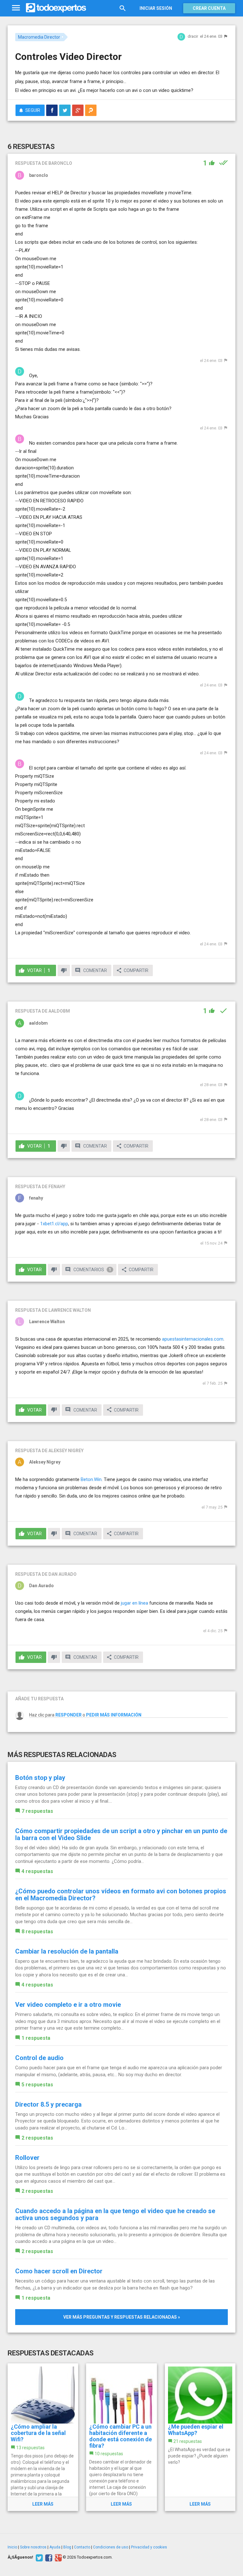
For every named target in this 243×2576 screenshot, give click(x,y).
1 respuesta (36, 2038)
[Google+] (57, 2557)
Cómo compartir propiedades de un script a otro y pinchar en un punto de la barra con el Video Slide (121, 1834)
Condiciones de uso (111, 2547)
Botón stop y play (40, 1778)
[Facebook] (48, 2557)
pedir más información (114, 1715)
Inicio (12, 2547)
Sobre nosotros (33, 2547)
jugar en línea (134, 1603)
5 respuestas (37, 2085)
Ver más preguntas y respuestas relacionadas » (122, 2317)
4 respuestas (37, 1871)
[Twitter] (38, 2557)
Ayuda (55, 2547)
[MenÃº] (16, 8)
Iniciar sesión (156, 8)
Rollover (27, 2158)
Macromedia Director (39, 37)
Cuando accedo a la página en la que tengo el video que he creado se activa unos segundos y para (115, 2214)
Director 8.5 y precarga (48, 2104)
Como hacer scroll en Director (59, 2271)
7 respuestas (37, 1811)
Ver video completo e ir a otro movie (68, 2005)
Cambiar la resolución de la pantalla (67, 1951)
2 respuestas (37, 2138)
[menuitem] (52, 110)
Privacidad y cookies (149, 2547)
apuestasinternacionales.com (193, 1339)
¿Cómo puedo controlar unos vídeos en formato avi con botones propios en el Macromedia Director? (121, 1895)
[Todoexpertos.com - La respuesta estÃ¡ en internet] (56, 8)
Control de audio (39, 2058)
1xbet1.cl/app (54, 1224)
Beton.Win (91, 1479)
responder (69, 1715)
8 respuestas (37, 1932)
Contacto (82, 2547)
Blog (67, 2547)
